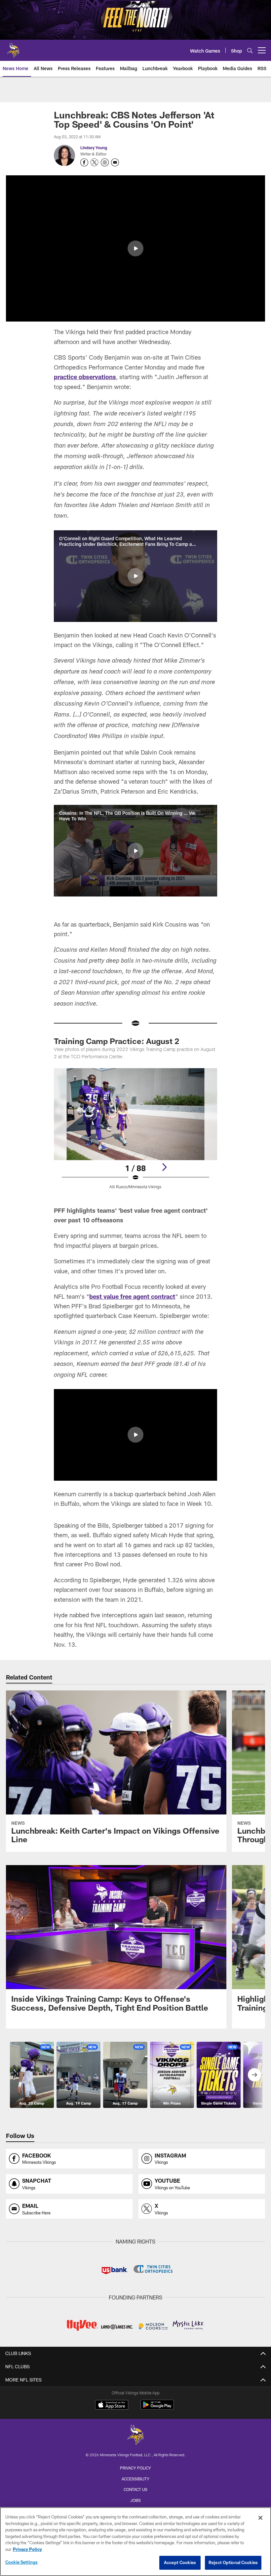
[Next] (164, 1167)
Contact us (135, 2489)
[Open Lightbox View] (135, 1133)
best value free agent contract (132, 1296)
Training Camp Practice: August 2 (116, 1041)
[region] (135, 2542)
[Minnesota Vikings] (135, 2436)
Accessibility (135, 2479)
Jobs (135, 2500)
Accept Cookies (180, 2562)
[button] (135, 248)
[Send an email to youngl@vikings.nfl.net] (115, 162)
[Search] (250, 50)
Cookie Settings (21, 2562)
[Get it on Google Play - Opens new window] (157, 2408)
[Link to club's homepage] (13, 48)
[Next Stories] (254, 2075)
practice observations (85, 377)
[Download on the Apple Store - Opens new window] (112, 2406)
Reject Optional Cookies (233, 2562)
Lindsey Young (94, 148)
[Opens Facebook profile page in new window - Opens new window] (84, 162)
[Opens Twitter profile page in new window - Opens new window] (95, 162)
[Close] (260, 2518)
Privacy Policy (135, 2468)
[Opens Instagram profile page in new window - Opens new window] (105, 162)
